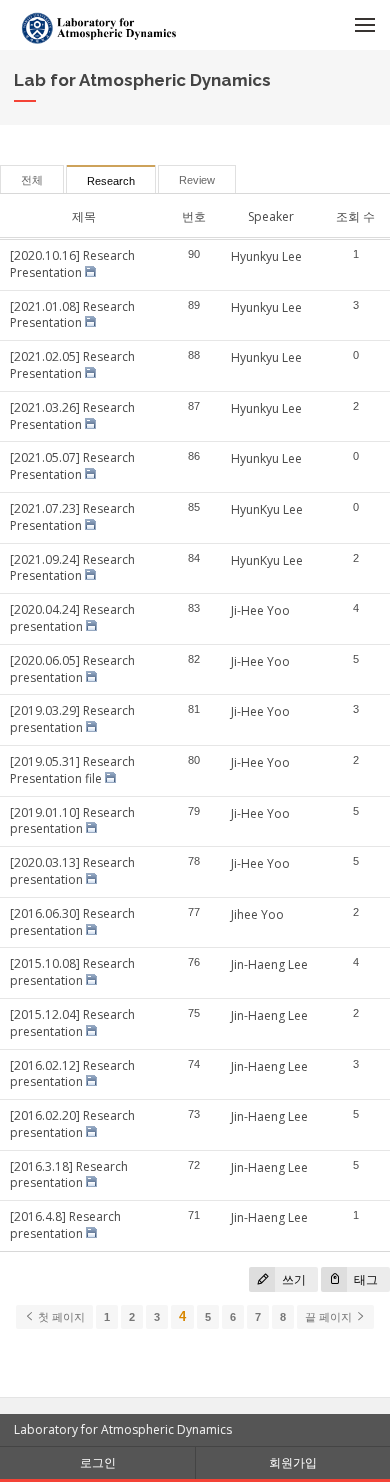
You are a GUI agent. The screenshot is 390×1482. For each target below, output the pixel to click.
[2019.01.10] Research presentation (72, 821)
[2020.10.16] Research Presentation (72, 264)
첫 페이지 (60, 1317)
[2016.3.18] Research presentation (69, 1175)
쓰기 (292, 1279)
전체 (32, 180)
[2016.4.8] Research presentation (65, 1225)
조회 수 (355, 216)
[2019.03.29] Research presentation (72, 719)
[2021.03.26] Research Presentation (72, 416)
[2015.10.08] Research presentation (72, 972)
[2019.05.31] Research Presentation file (72, 770)
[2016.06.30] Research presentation (72, 922)
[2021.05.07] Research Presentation (72, 466)
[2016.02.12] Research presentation (72, 1074)
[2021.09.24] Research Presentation (72, 568)
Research (111, 181)
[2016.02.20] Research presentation (72, 1124)
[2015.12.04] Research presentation (72, 1023)
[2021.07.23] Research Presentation (72, 517)
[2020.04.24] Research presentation (72, 618)
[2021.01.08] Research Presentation (72, 315)
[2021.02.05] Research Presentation (72, 365)
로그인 (98, 1462)
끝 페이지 (330, 1317)
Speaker (271, 216)
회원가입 (293, 1462)
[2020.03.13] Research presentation (72, 871)
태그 (364, 1279)
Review (197, 180)
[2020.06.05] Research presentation (72, 669)
